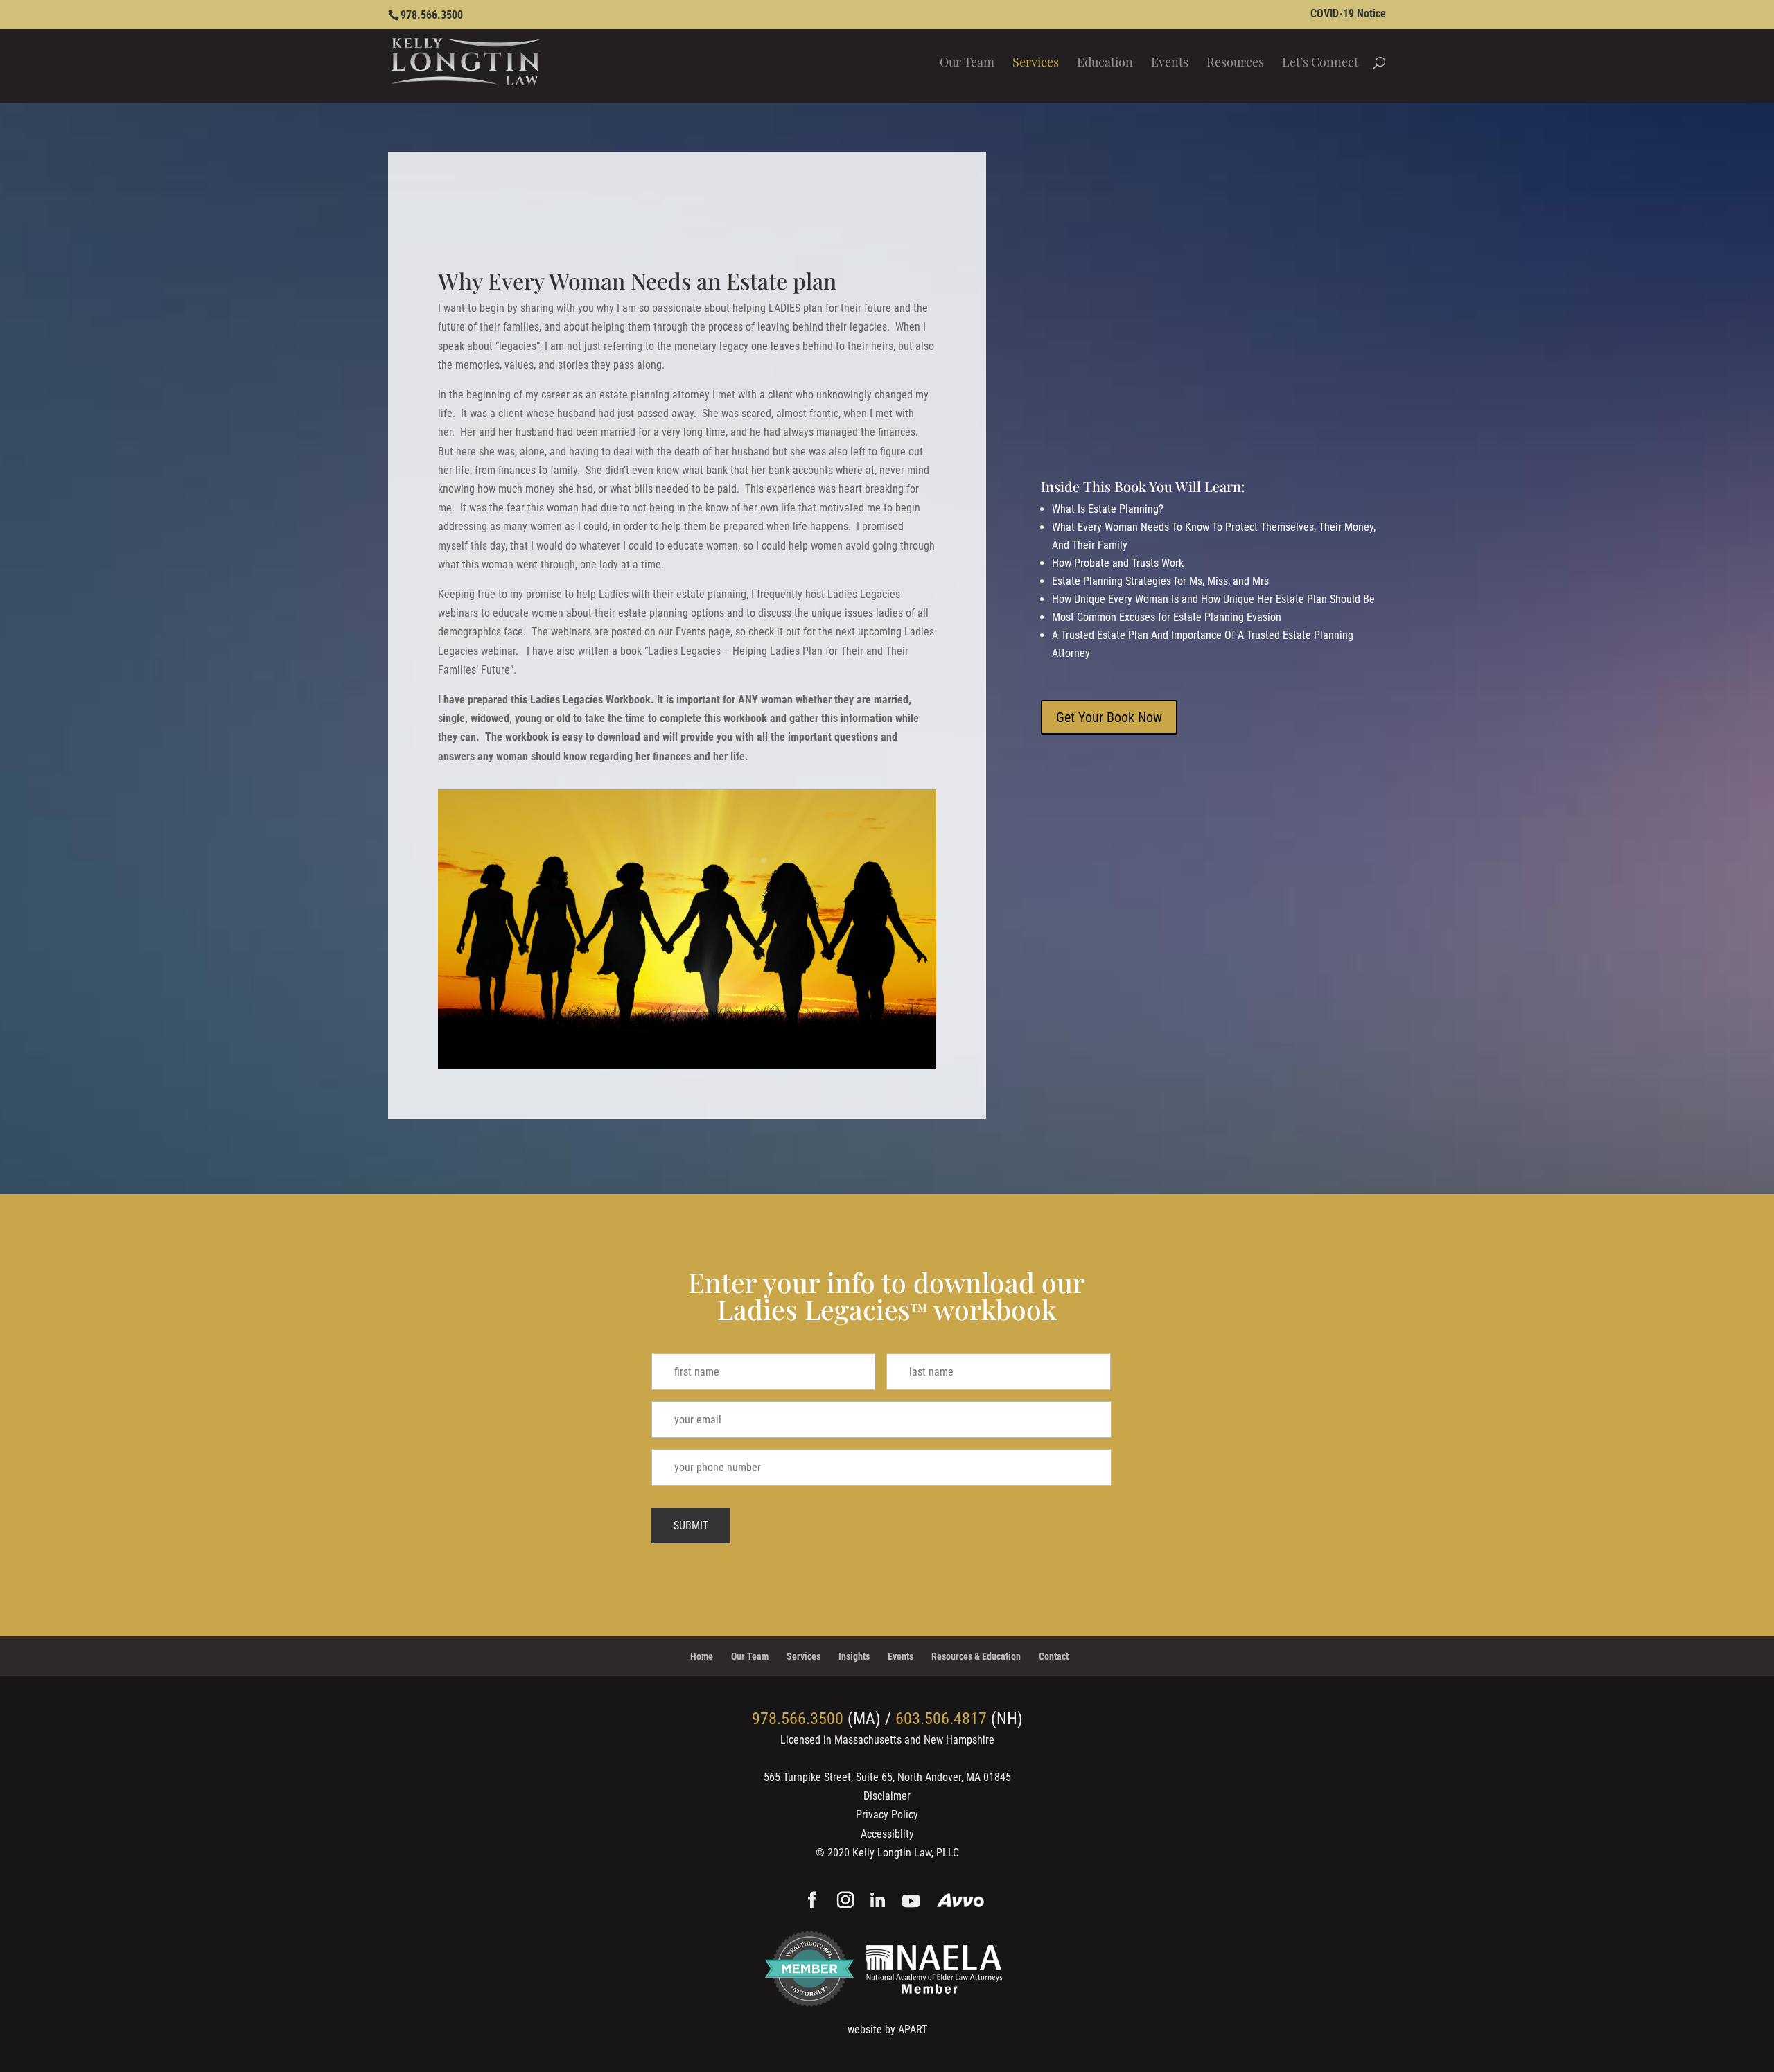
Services (1036, 63)
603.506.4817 (941, 1719)
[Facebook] (812, 1902)
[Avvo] (961, 1902)
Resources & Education (976, 1656)
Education (1105, 63)
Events (1170, 63)
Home (702, 1656)
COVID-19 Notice (1348, 14)
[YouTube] (911, 1902)
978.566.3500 (432, 15)
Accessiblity (887, 1834)
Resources (1235, 63)
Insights (854, 1656)
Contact (1054, 1656)
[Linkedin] (878, 1902)
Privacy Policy (887, 1815)
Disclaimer (887, 1796)
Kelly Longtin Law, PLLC (906, 1853)
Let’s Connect (1320, 63)
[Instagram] (845, 1902)
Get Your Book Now (1109, 717)
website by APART (887, 2029)
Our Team (967, 63)
